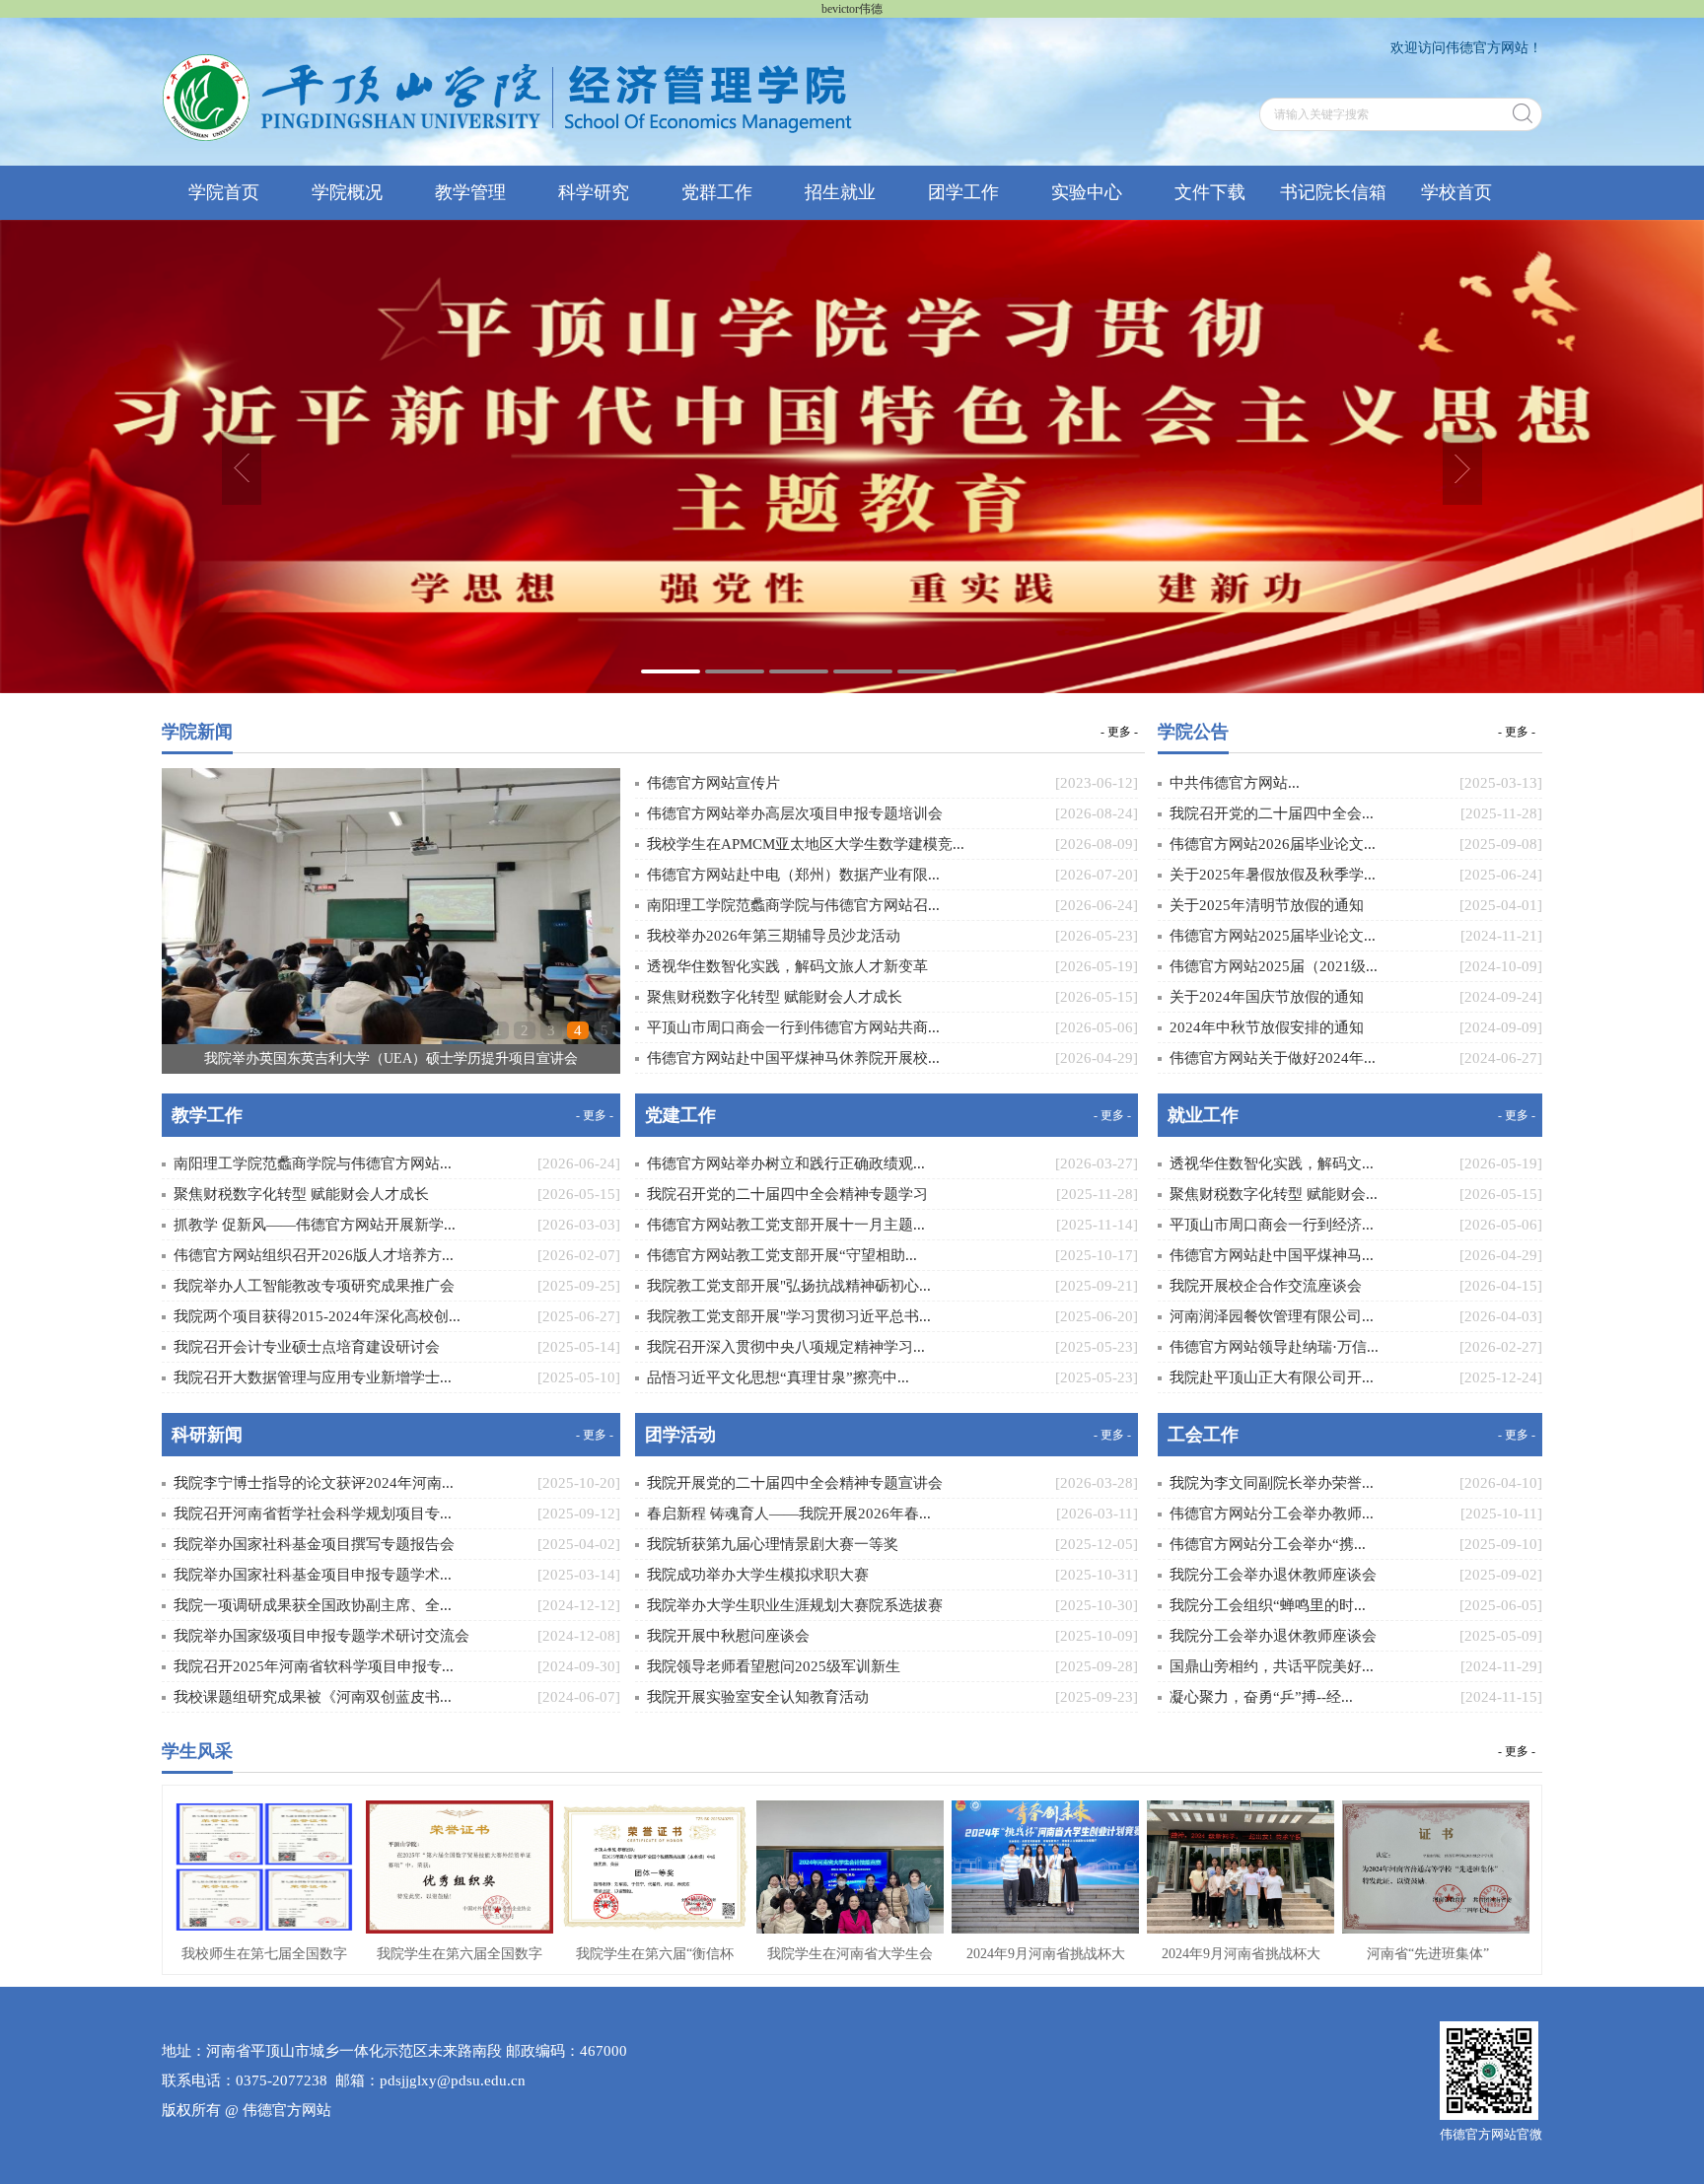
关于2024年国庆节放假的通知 (1267, 997)
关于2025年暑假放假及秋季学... (1273, 875)
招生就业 (840, 192)
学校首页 (1456, 192)
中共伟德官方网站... (1235, 783)
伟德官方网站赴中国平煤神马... (1272, 1255)
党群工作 (717, 192)
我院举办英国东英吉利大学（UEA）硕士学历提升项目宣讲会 (391, 1058)
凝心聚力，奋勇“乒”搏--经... (1261, 1697)
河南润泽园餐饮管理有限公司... (1272, 1316)
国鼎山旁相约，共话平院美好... (1272, 1666)
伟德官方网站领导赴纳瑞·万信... (1274, 1347)
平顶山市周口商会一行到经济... (1272, 1225)
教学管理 (470, 192)
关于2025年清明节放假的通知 (1267, 905)
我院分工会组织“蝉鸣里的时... (1268, 1605)
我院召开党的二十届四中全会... (1272, 813)
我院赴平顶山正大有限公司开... (1272, 1377)
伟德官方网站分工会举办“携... (1268, 1544)
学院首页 (224, 192)
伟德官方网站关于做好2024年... (1273, 1058)
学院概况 (347, 192)
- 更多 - (1119, 731)
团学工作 (963, 192)
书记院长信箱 (1333, 192)
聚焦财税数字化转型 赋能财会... (1274, 1194)
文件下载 (1210, 192)
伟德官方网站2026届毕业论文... (1273, 844)
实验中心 (1087, 192)
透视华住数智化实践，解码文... (1272, 1163)
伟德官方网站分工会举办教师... (1272, 1514)
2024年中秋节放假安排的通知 (1267, 1027)
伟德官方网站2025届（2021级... (1274, 966)
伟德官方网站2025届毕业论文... (1273, 936)
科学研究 (594, 192)
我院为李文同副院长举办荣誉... (1272, 1483)
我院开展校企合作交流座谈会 (1266, 1286)
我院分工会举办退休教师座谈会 (1273, 1575)
